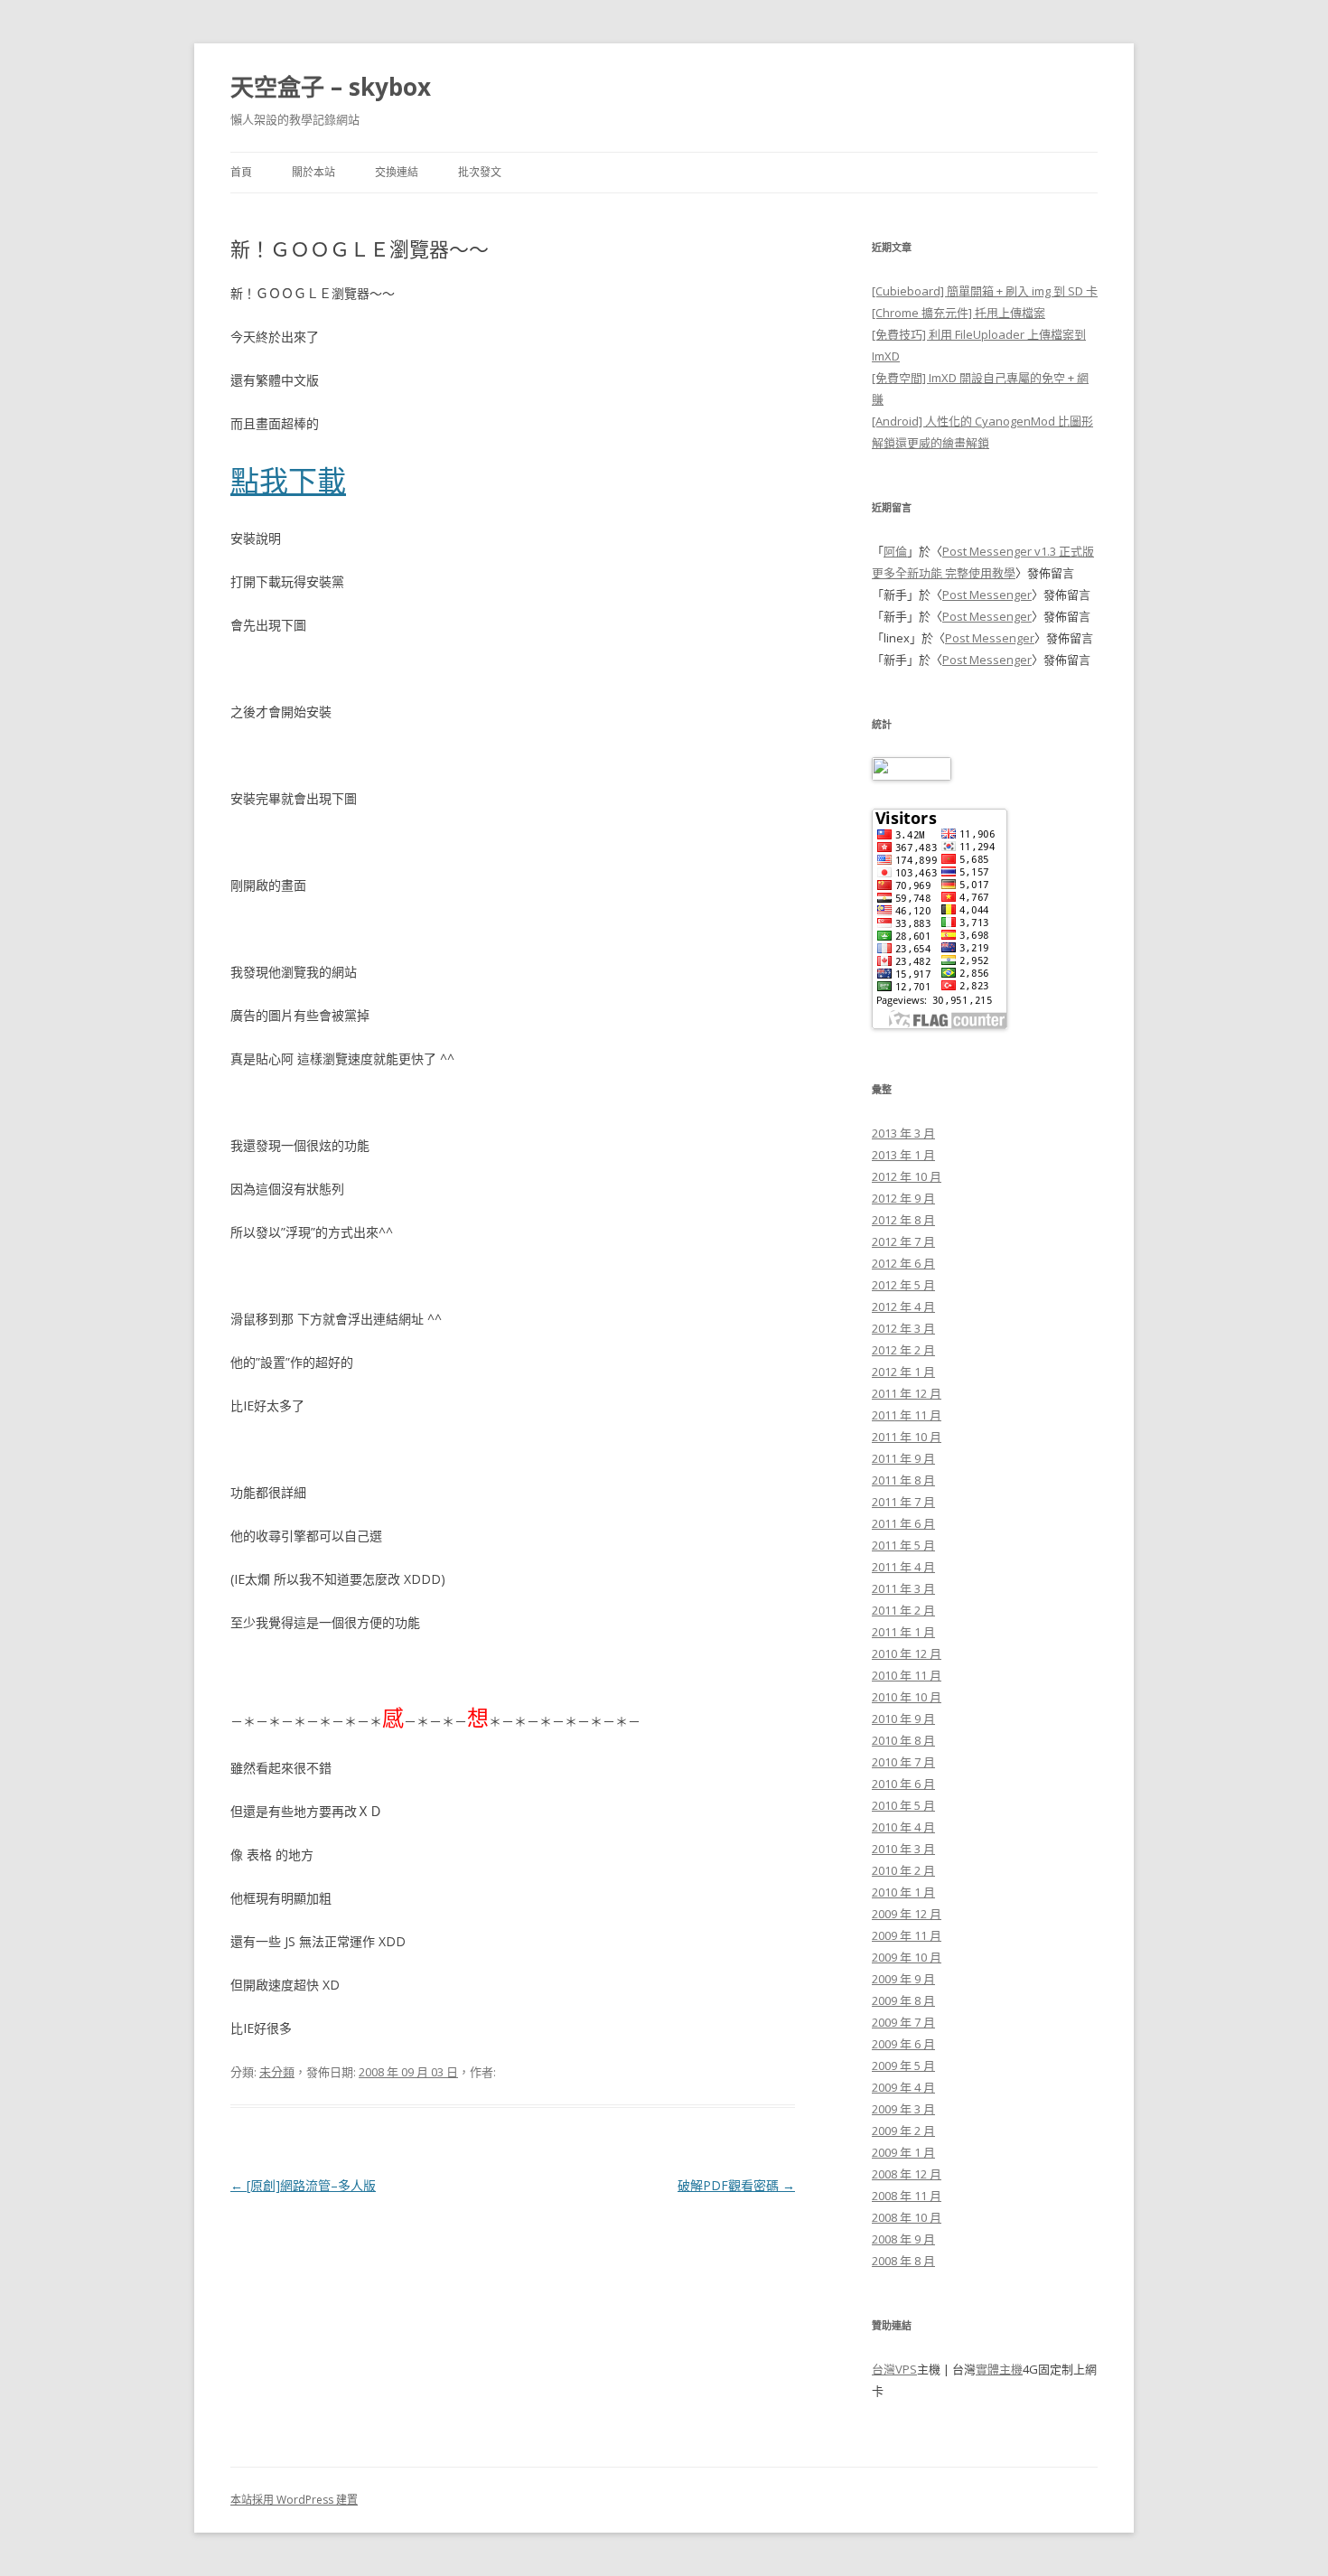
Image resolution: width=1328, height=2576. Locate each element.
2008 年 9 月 (903, 2239)
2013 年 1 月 (903, 1155)
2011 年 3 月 (903, 1588)
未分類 (277, 2072)
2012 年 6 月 (903, 1263)
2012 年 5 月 (903, 1285)
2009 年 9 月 (903, 1979)
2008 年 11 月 (907, 2196)
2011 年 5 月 (903, 1545)
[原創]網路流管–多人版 (303, 2185)
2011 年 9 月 (903, 1458)
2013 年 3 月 (903, 1133)
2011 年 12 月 (907, 1393)
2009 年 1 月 (903, 2152)
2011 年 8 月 (903, 1480)
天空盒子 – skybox (331, 87)
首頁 (241, 172)
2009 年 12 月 (907, 1914)
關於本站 (313, 172)
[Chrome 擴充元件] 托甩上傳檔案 (959, 313)
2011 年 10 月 (907, 1437)
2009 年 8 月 (903, 2000)
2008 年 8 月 (903, 2261)
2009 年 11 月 (907, 1935)
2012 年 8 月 (903, 1220)
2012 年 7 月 (903, 1241)
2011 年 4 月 (903, 1567)
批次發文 (480, 172)
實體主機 (999, 2369)
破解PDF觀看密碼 (736, 2185)
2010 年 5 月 (903, 1805)
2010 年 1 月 (903, 1892)
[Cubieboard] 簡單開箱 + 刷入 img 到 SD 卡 (985, 291)
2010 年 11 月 (907, 1675)
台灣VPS (894, 2369)
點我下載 (288, 480)
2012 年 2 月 (903, 1350)
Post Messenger (987, 595)
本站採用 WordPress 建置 (294, 2500)
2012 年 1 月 (903, 1372)
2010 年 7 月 (903, 1762)
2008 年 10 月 (907, 2217)
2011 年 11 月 (907, 1415)
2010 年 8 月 (903, 1740)
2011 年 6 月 (903, 1523)
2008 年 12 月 (907, 2174)
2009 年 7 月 (903, 2022)
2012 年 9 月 (903, 1198)
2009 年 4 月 (903, 2087)
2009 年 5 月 (903, 2065)
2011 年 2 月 (903, 1610)
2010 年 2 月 (903, 1870)
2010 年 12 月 (907, 1653)
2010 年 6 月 (903, 1784)
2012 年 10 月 (907, 1176)
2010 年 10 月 (907, 1697)
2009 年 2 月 (903, 2131)
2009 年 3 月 (903, 2109)
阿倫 (895, 551)
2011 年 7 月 (903, 1502)
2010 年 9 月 (903, 1719)
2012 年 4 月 (903, 1307)
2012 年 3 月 (903, 1328)
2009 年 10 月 (907, 1957)
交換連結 (397, 172)
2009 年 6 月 (903, 2044)
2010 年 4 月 (903, 1827)
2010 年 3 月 (903, 1849)
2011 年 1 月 (903, 1632)
